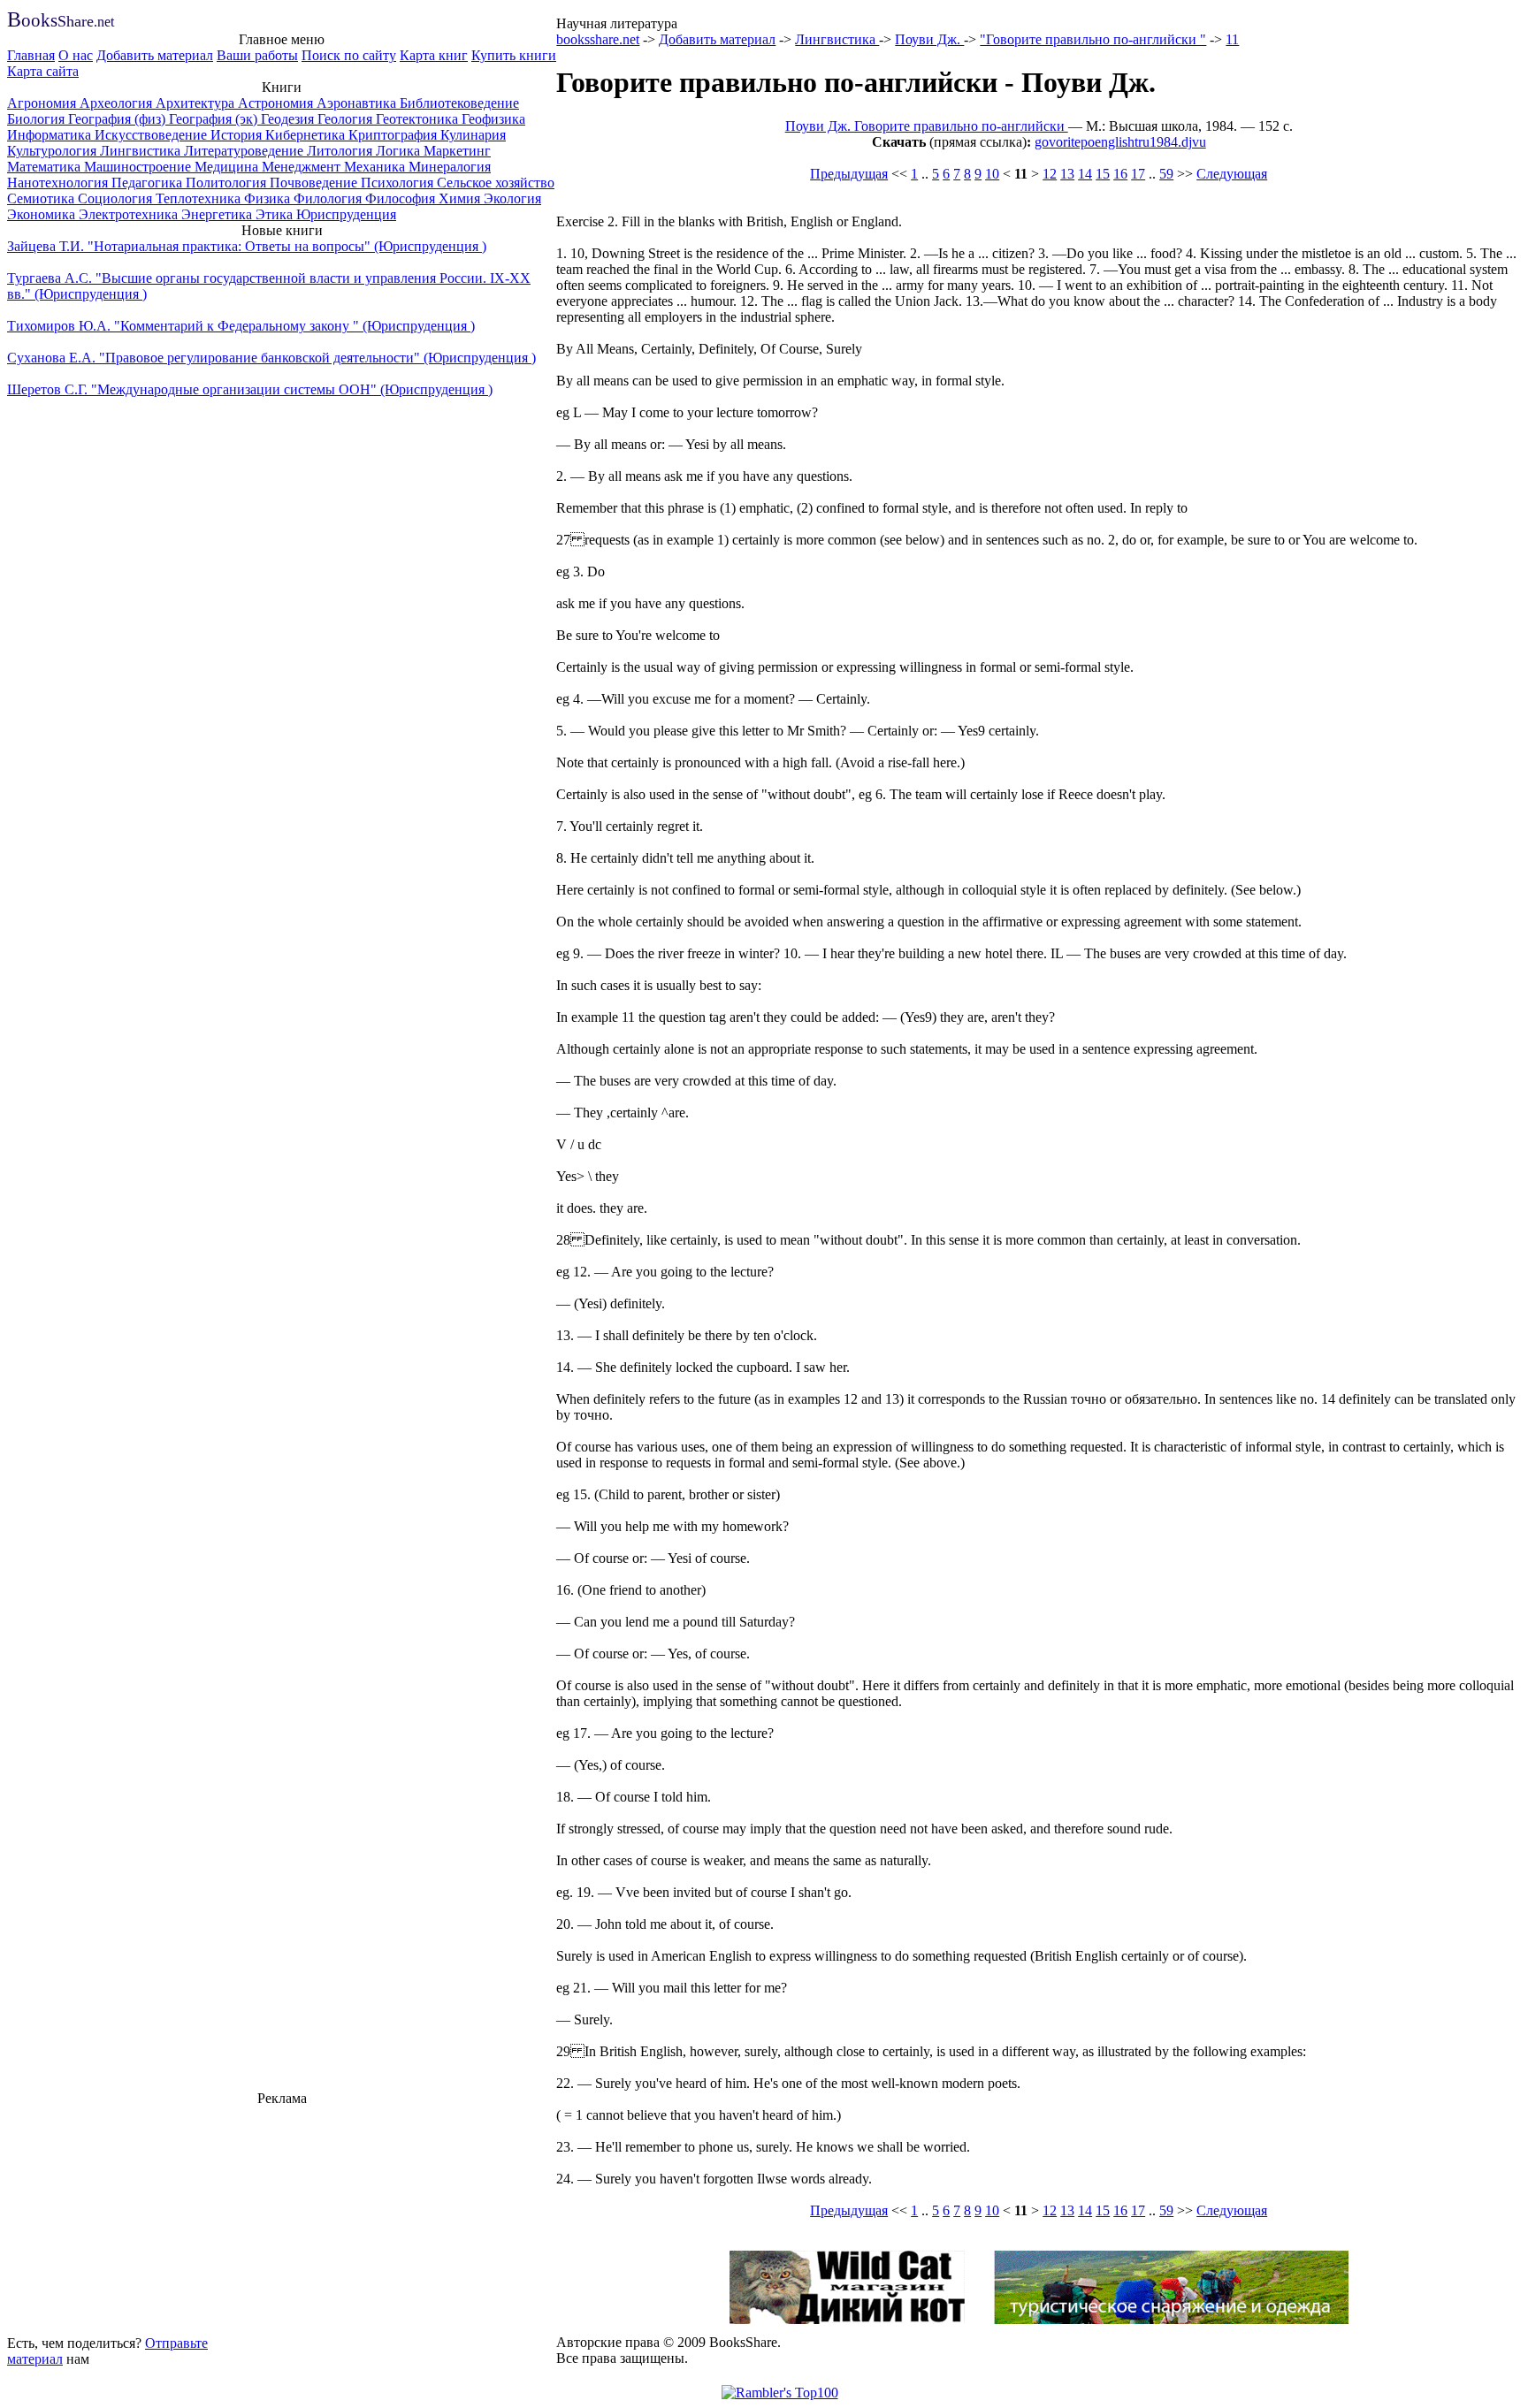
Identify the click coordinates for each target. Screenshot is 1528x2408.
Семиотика (42, 198)
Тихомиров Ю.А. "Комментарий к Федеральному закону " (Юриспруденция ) (241, 326)
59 (1166, 174)
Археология (118, 103)
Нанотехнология (59, 183)
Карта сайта (43, 71)
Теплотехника (200, 198)
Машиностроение (139, 167)
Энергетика (218, 214)
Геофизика (493, 119)
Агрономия (43, 103)
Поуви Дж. (929, 39)
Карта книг (434, 55)
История (238, 135)
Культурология (53, 151)
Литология (341, 151)
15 (1103, 174)
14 (1085, 174)
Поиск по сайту (349, 55)
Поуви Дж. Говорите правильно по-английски (927, 126)
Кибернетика (307, 135)
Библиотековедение (459, 103)
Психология (399, 183)
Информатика (51, 135)
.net (61, 22)
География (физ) (118, 119)
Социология (117, 198)
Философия (402, 198)
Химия (461, 198)
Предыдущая (849, 174)
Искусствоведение (153, 135)
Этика (276, 214)
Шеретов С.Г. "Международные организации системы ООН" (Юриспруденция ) (250, 389)
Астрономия (277, 103)
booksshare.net (598, 39)
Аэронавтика (358, 103)
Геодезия (289, 119)
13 (1067, 174)
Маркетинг (457, 151)
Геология (347, 119)
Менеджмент (303, 167)
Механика (376, 167)
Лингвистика (142, 151)
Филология (329, 198)
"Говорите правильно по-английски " (1093, 39)
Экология (512, 198)
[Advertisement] (282, 2218)
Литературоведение (245, 151)
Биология (38, 119)
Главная (31, 55)
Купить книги (514, 55)
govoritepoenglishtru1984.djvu (1120, 142)
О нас (76, 55)
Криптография (394, 135)
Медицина (228, 167)
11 (1232, 39)
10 (992, 174)
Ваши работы (257, 55)
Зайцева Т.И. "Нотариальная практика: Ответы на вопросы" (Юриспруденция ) (247, 246)
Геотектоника (419, 119)
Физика (269, 198)
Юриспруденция (346, 214)
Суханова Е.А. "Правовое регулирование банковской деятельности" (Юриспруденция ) (271, 358)
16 (1120, 174)
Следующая (1232, 174)
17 (1138, 174)
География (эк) (215, 119)
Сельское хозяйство (496, 183)
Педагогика (149, 183)
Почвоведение (315, 183)
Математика (46, 167)
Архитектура (197, 103)
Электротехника (130, 214)
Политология (228, 183)
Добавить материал (155, 55)
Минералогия (450, 167)
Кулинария (473, 135)
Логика (400, 151)
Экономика (43, 214)
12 (1050, 174)
